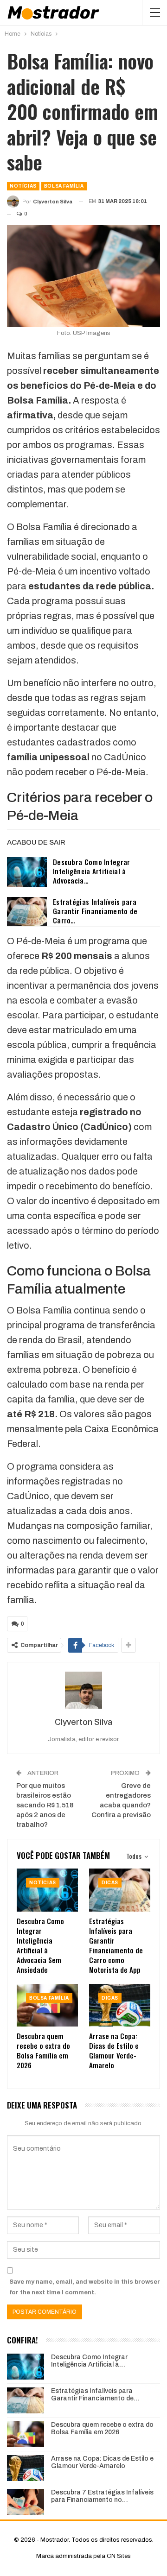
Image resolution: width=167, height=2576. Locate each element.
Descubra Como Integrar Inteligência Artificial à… (89, 2361)
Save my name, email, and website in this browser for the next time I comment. (85, 2287)
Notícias (23, 186)
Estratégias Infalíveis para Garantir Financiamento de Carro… (95, 911)
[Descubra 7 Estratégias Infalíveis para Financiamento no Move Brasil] (26, 2502)
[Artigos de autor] (83, 1690)
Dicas (110, 1883)
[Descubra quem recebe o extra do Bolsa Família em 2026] (47, 2005)
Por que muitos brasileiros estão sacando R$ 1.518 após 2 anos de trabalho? (45, 1805)
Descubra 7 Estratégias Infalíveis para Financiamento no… (102, 2496)
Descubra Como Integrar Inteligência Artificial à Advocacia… (92, 871)
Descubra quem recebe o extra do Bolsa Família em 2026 (102, 2429)
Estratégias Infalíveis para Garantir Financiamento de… (95, 2395)
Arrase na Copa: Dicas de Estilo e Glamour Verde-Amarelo (102, 2462)
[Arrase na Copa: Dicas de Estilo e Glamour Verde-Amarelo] (120, 2005)
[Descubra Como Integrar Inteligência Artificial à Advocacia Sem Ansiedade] (27, 872)
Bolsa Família (64, 186)
